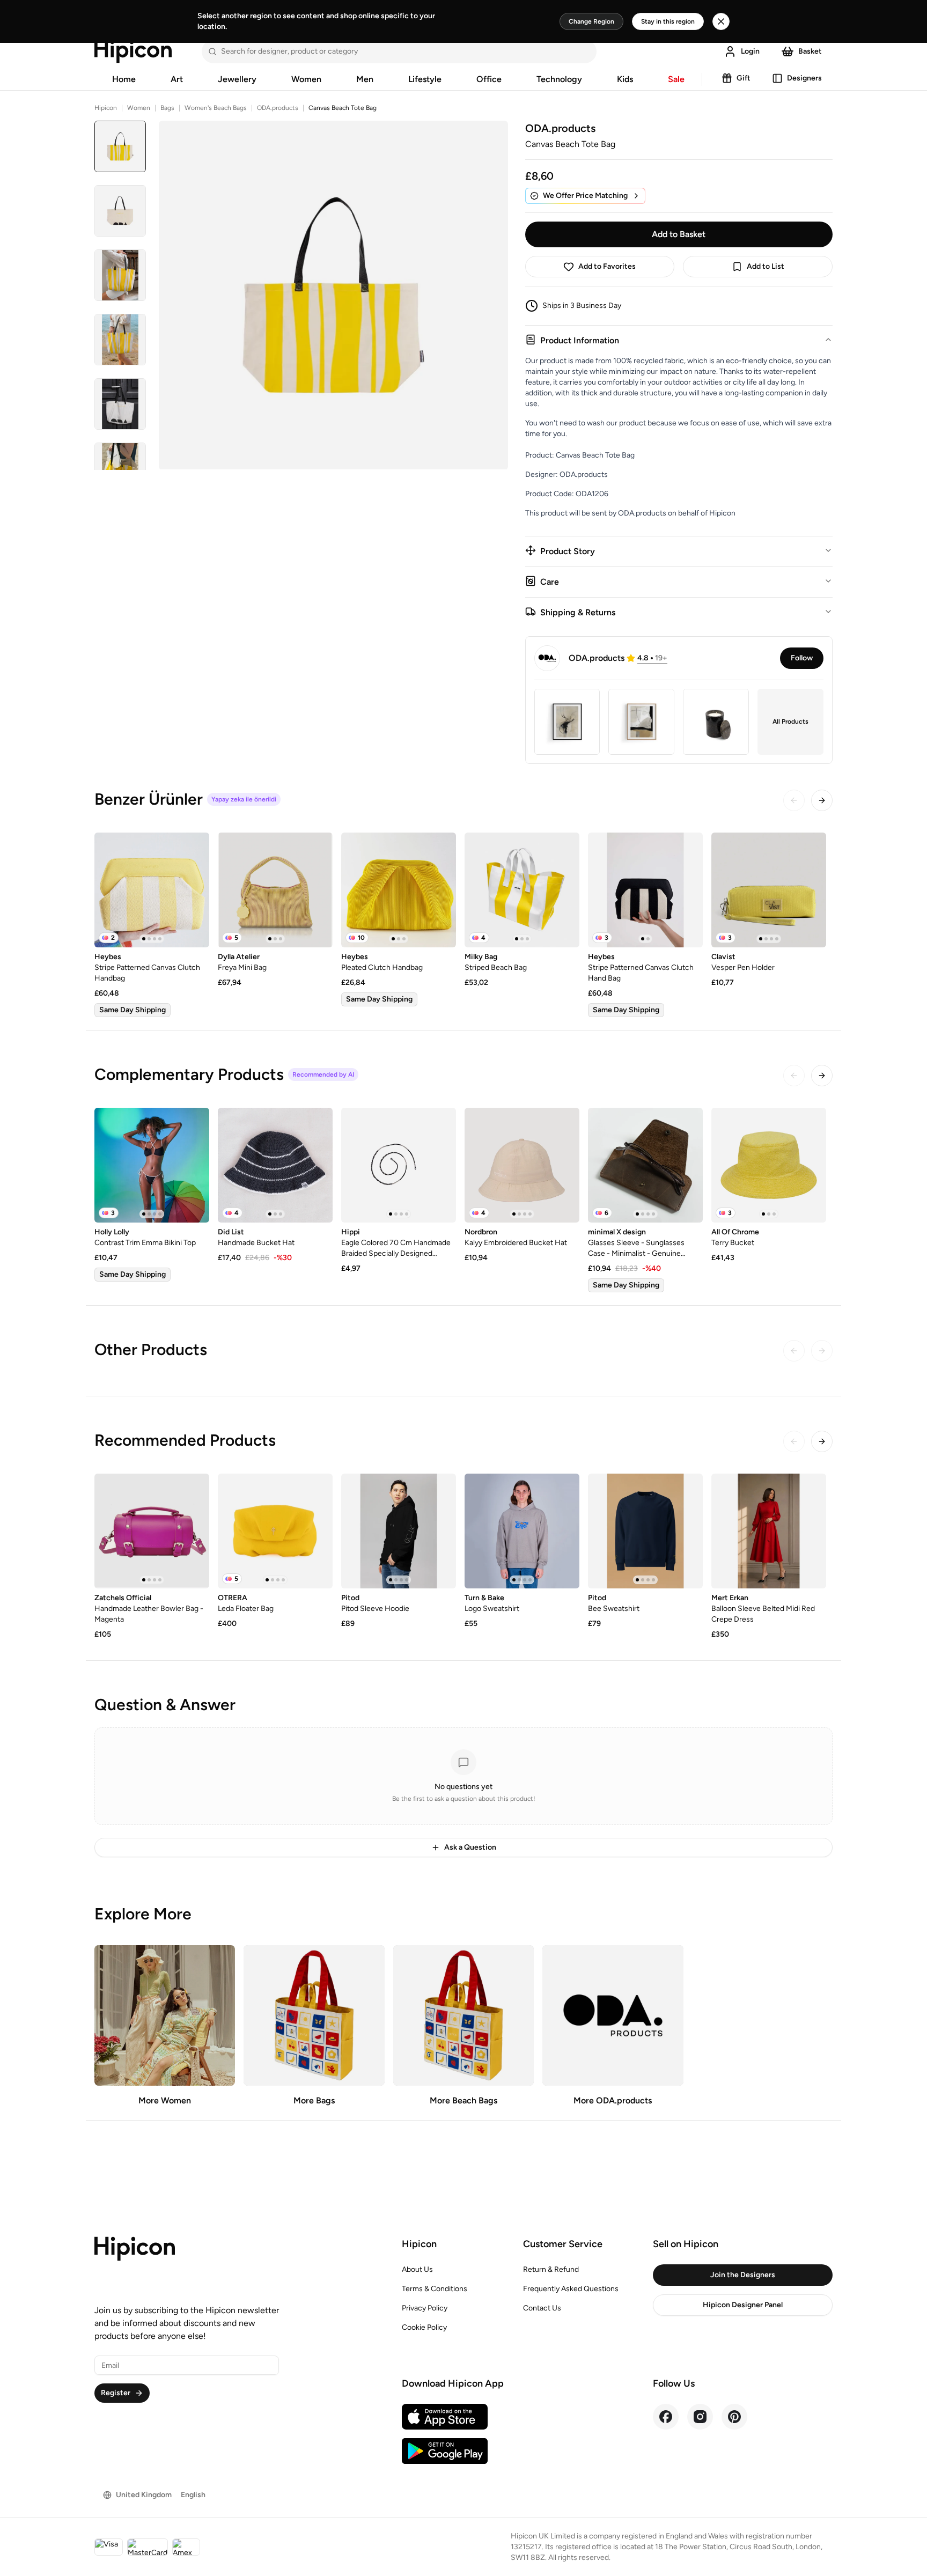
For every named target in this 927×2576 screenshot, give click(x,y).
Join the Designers (743, 2275)
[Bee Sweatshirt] (645, 1531)
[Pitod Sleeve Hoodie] (399, 1531)
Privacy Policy (425, 2308)
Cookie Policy (424, 2327)
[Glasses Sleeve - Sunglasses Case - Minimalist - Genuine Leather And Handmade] (645, 1165)
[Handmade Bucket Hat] (275, 1165)
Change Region (591, 21)
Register (116, 2393)
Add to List (766, 266)
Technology (559, 79)
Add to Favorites (607, 266)
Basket (810, 51)
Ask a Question (470, 1847)
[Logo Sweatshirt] (522, 1531)
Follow (802, 658)
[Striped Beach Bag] (522, 890)
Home (124, 79)
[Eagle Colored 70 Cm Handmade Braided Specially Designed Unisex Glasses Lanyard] (399, 1165)
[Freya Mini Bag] (275, 890)
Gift (744, 78)
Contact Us (542, 2308)
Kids (625, 79)
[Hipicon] (133, 51)
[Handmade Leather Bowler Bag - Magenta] (152, 1531)
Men (365, 79)
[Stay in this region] (721, 21)
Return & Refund (551, 2269)
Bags (167, 108)
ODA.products (278, 108)
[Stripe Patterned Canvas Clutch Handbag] (152, 890)
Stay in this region (668, 21)
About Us (417, 2269)
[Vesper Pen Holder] (769, 890)
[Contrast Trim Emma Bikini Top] (152, 1165)
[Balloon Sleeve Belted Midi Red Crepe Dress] (769, 1531)
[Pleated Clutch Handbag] (399, 890)
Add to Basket (679, 234)
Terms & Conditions (435, 2289)
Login (750, 51)
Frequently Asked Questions (571, 2289)
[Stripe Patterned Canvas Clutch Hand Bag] (645, 890)
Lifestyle (425, 79)
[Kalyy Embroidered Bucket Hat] (522, 1165)
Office (489, 79)
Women (306, 79)
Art (177, 79)
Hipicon (106, 108)
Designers (804, 78)
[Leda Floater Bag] (275, 1531)
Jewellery (237, 79)
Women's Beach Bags (216, 108)
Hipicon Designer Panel (743, 2305)
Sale (676, 79)
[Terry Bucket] (769, 1165)
